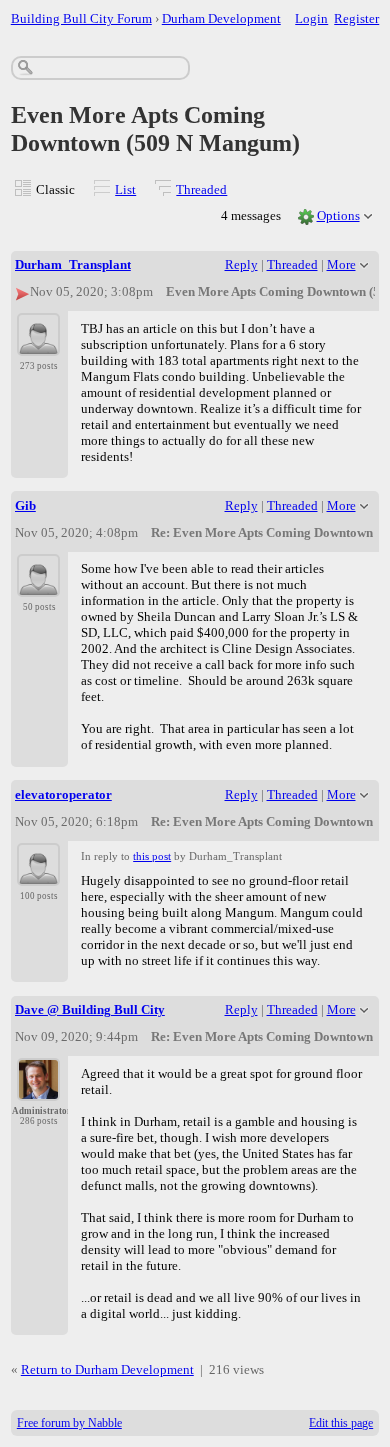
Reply (241, 264)
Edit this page (341, 1423)
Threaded (201, 189)
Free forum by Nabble (69, 1423)
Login (311, 18)
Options (338, 215)
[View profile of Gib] (38, 585)
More (341, 264)
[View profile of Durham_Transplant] (38, 344)
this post (152, 856)
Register (356, 18)
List (125, 189)
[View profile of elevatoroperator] (38, 874)
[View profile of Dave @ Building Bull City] (38, 1089)
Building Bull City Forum (81, 18)
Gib (25, 505)
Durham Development (221, 18)
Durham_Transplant (73, 264)
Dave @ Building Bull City (90, 1009)
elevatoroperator (63, 794)
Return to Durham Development (107, 1369)
